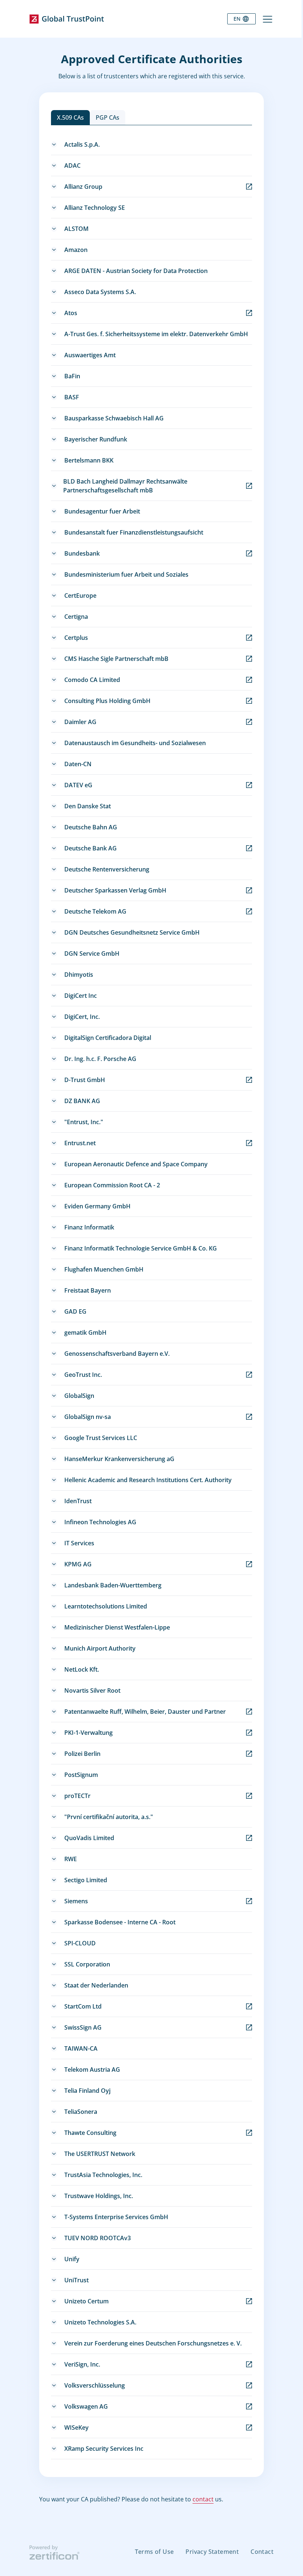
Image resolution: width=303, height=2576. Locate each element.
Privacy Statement (212, 2552)
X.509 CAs (70, 117)
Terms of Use (154, 2552)
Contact (262, 2552)
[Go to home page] (67, 19)
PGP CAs (108, 117)
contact (203, 2499)
